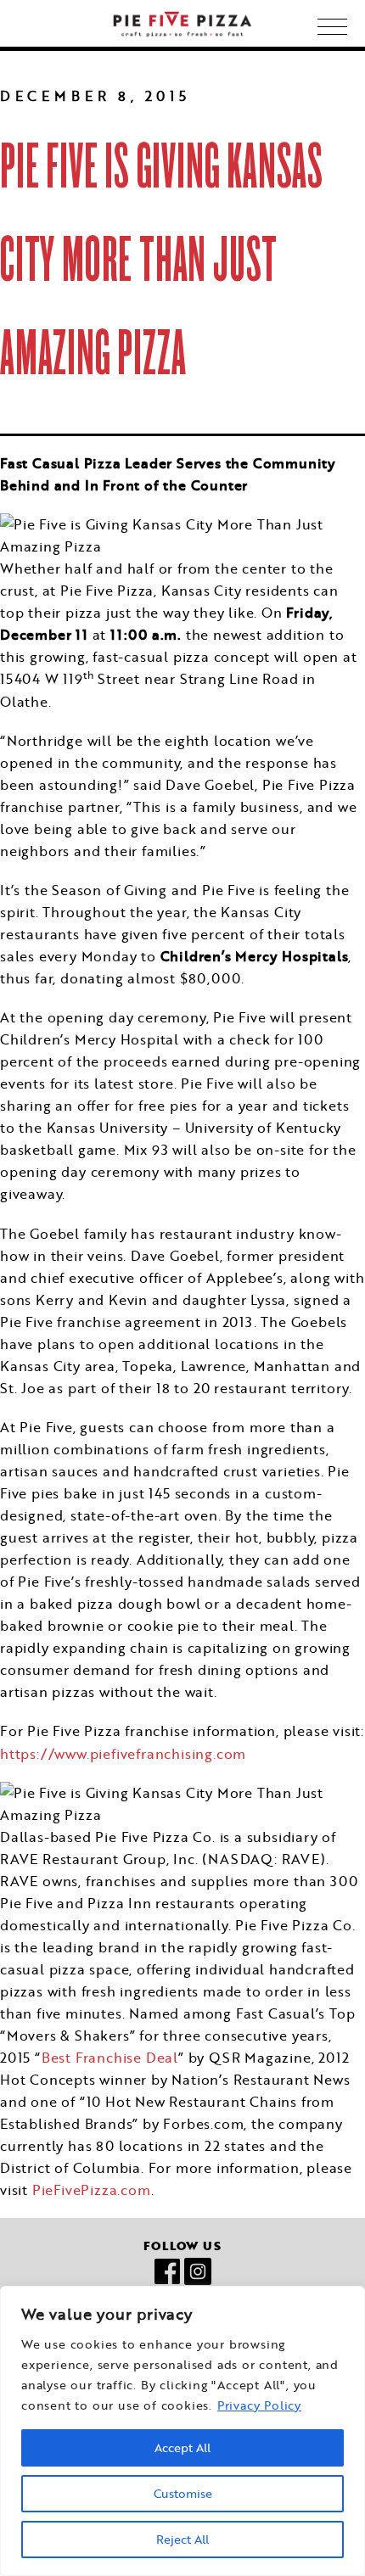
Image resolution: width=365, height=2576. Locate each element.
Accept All (182, 2448)
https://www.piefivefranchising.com (123, 1753)
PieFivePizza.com (92, 2190)
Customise (183, 2494)
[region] (182, 2431)
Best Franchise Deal (110, 2057)
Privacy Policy (259, 2405)
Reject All (182, 2540)
